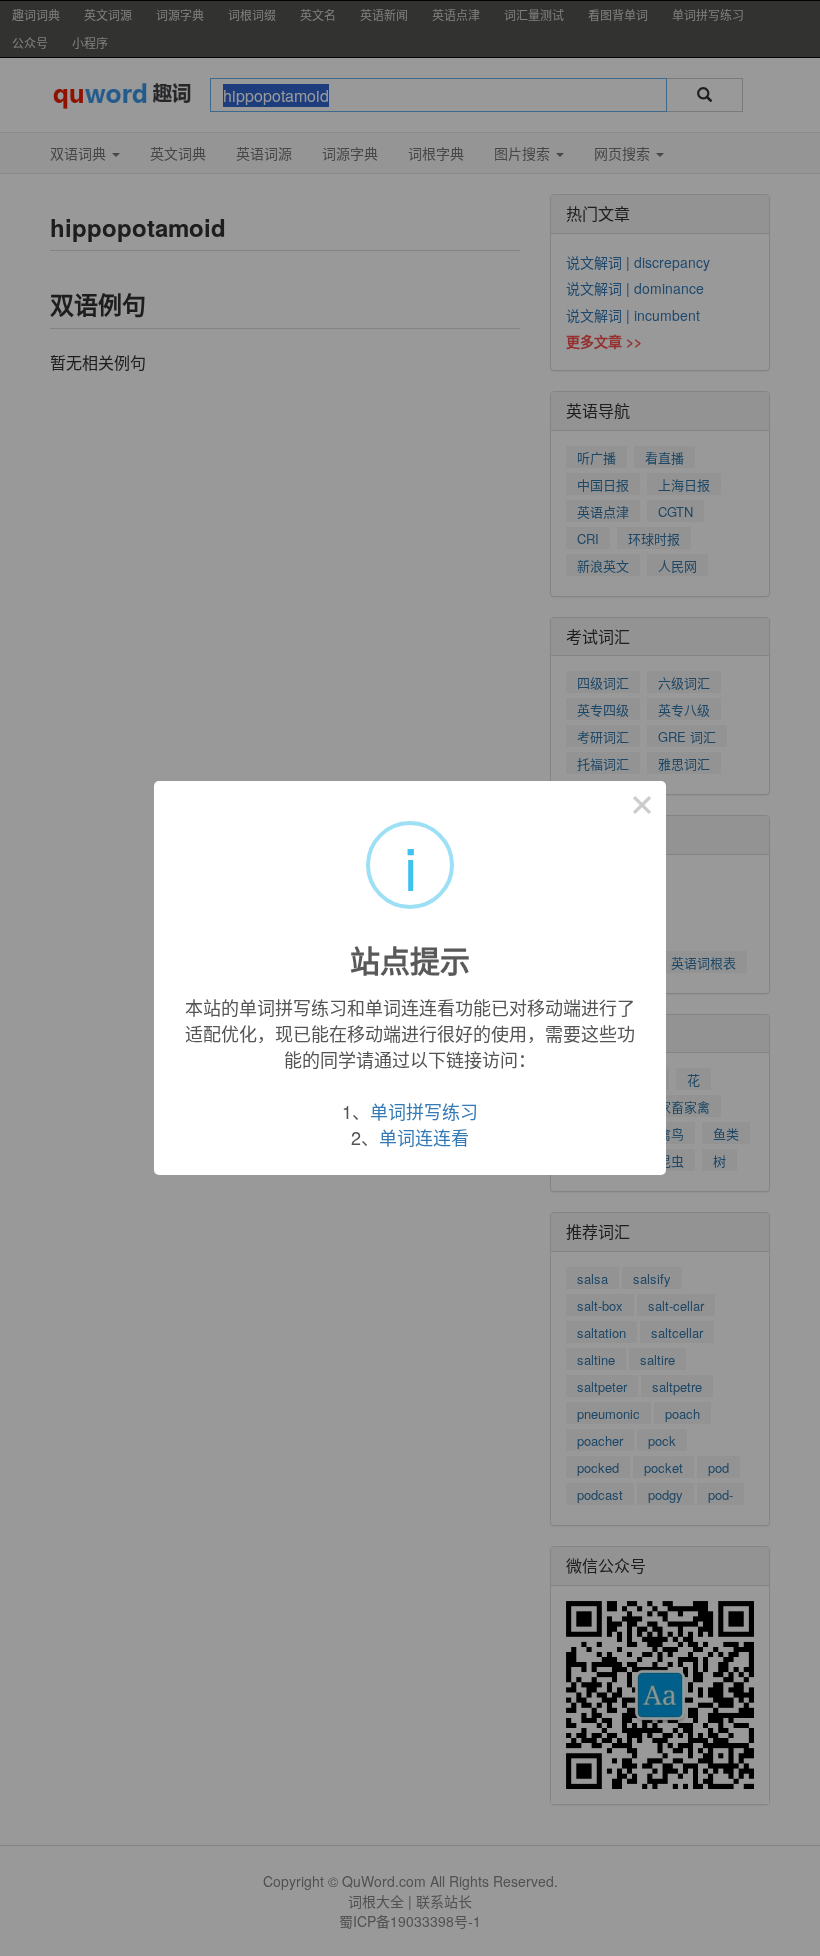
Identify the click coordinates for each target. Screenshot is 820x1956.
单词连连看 (424, 1137)
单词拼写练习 (424, 1111)
